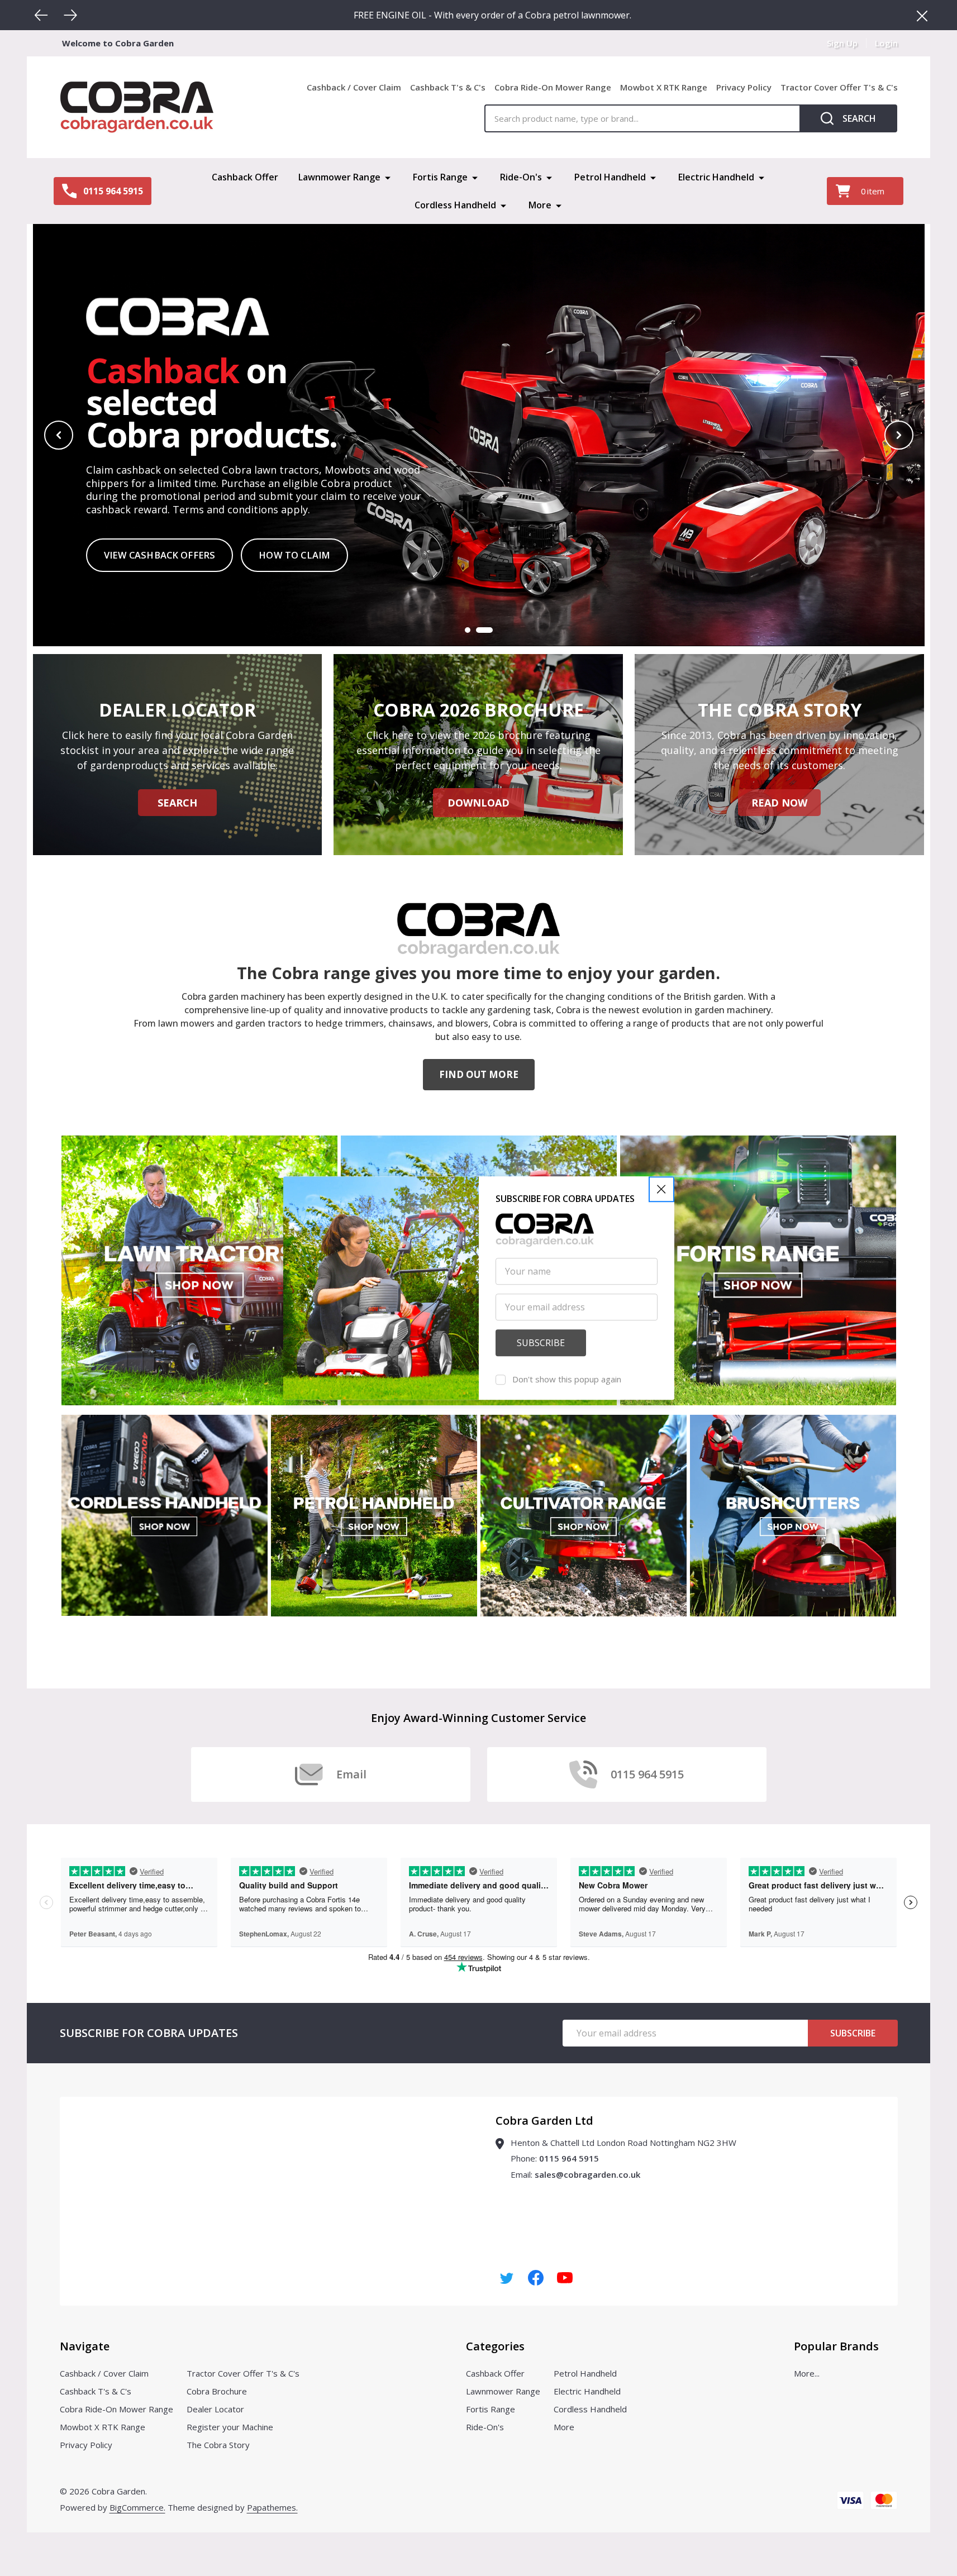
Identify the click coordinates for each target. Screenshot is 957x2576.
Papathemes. (272, 2507)
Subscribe (853, 2033)
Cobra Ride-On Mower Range (553, 87)
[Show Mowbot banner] (468, 630)
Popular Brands (836, 2346)
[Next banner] (899, 435)
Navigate (85, 2346)
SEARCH (177, 803)
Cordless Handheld (455, 205)
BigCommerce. (137, 2507)
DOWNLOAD (478, 803)
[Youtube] (565, 2278)
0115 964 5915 (569, 2158)
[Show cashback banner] (484, 630)
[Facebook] (536, 2278)
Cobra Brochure (217, 2391)
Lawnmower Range (339, 177)
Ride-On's (521, 177)
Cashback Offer (245, 177)
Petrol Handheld (610, 177)
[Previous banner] (59, 435)
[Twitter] (507, 2278)
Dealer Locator (215, 2409)
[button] (661, 1189)
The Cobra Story (218, 2445)
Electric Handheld (716, 177)
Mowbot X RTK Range (664, 87)
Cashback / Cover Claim (354, 87)
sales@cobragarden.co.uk (587, 2174)
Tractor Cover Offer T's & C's (839, 87)
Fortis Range (440, 177)
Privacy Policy (744, 87)
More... (807, 2373)
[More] (388, 177)
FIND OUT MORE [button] (479, 1074)
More (540, 205)
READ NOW (779, 803)
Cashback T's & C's (448, 87)
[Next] (70, 15)
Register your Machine (230, 2427)
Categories (495, 2346)
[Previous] (41, 15)
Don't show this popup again (567, 1379)
